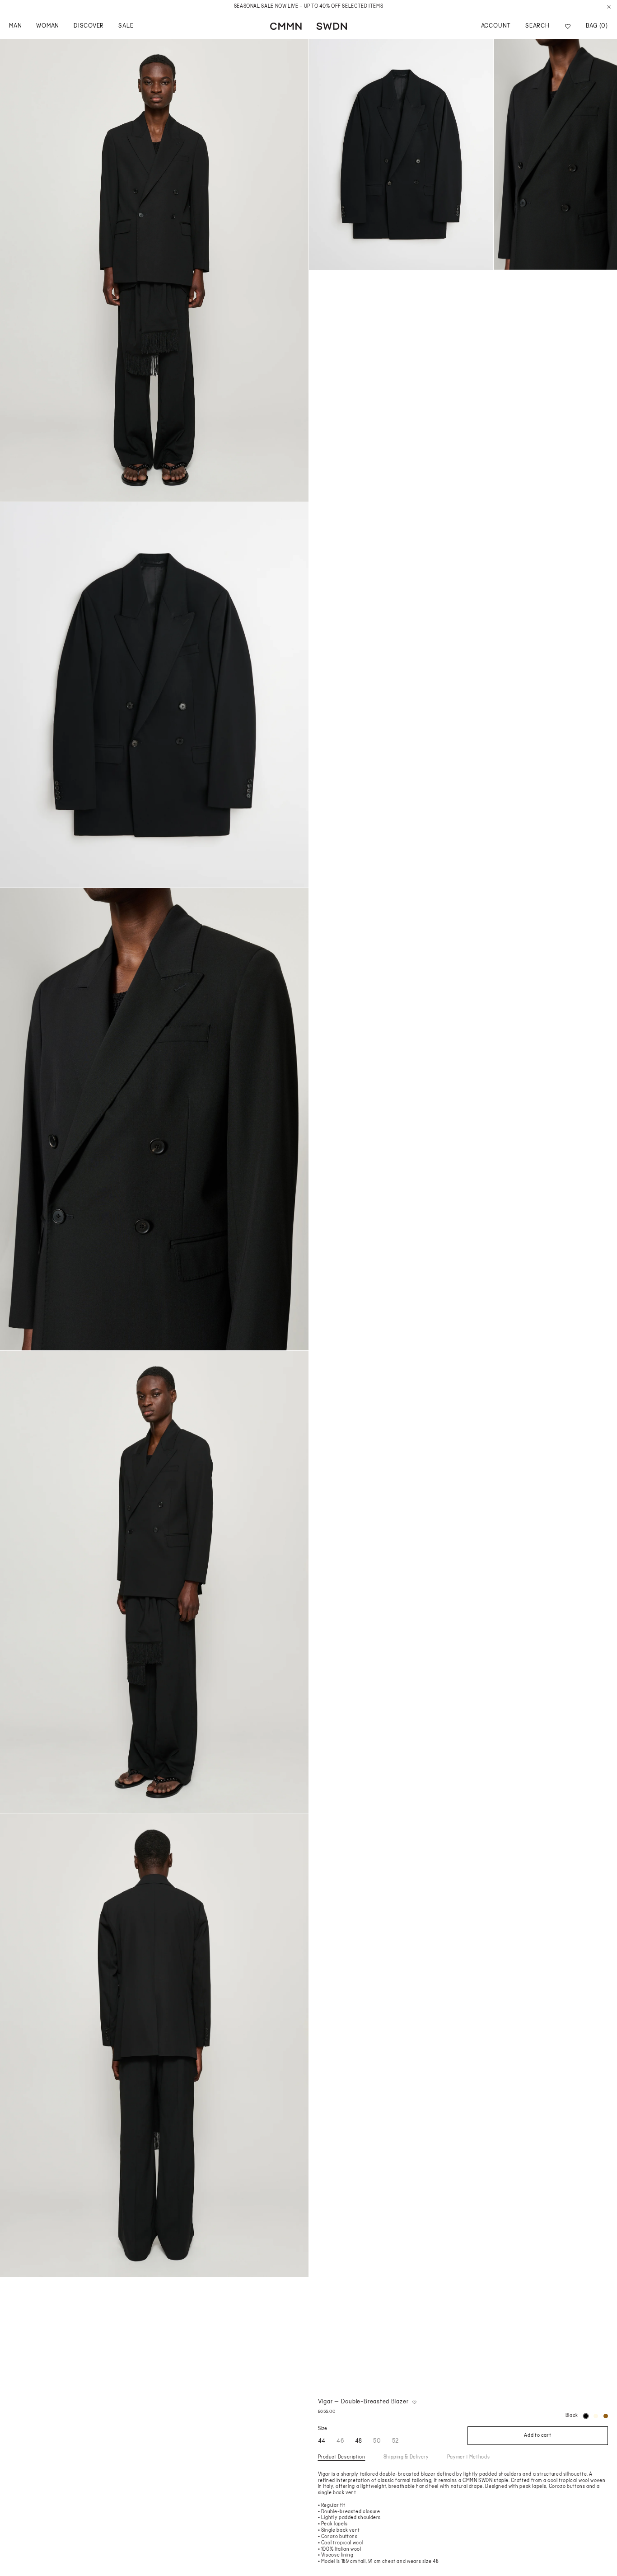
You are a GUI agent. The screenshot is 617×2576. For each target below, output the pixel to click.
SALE (126, 26)
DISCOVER (89, 26)
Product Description (342, 2457)
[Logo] (308, 26)
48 (359, 2441)
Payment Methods (469, 2457)
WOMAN (48, 26)
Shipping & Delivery (406, 2457)
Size (323, 2429)
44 (322, 2441)
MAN (15, 26)
